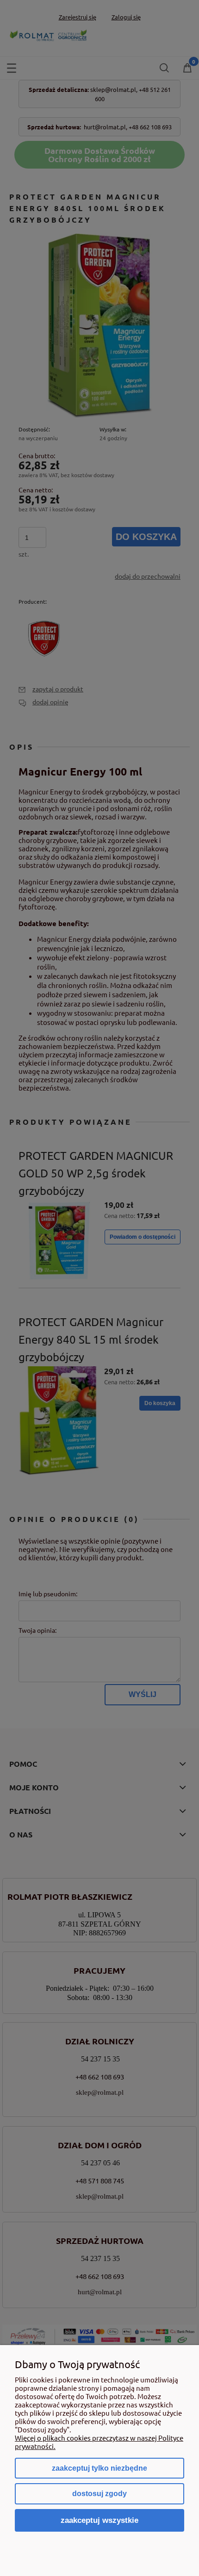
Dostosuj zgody (99, 2494)
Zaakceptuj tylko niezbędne (99, 2468)
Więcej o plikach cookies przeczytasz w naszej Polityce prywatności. (99, 2442)
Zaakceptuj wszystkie (99, 2520)
